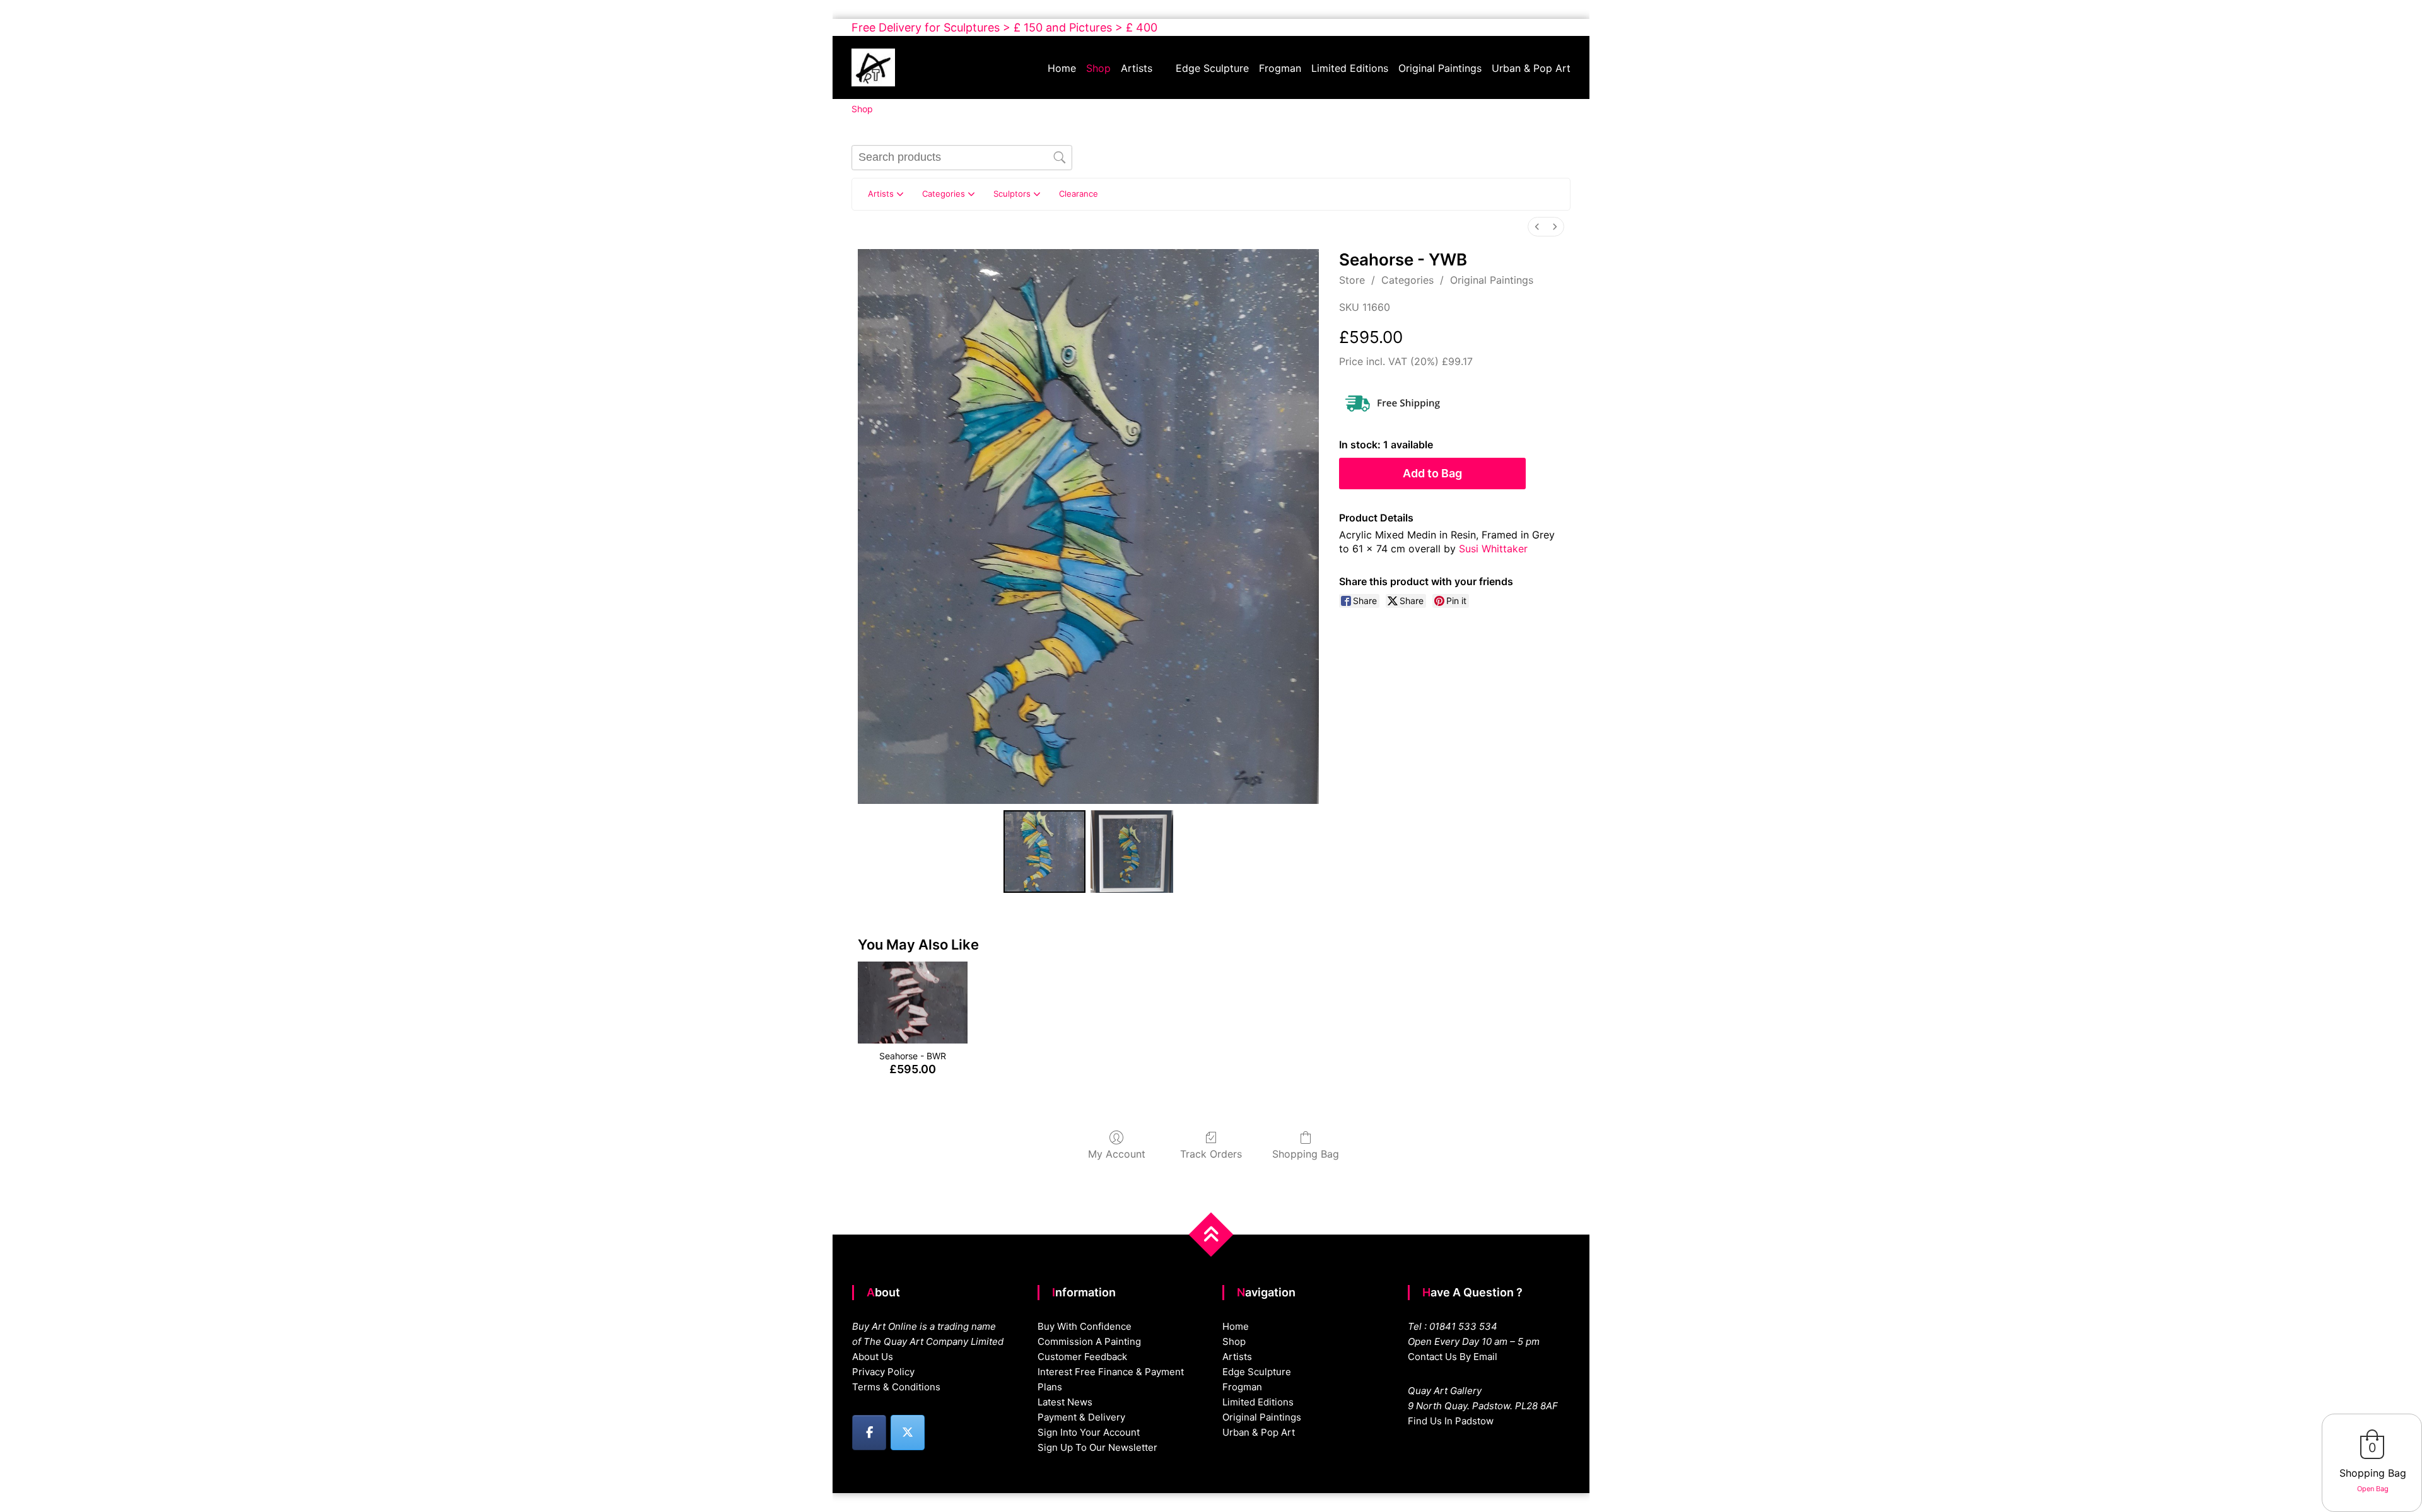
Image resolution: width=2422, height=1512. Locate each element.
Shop (1098, 68)
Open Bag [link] (2373, 1489)
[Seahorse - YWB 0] (1044, 851)
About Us (873, 1357)
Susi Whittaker (1493, 549)
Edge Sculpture (1212, 68)
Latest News (1065, 1402)
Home (1062, 68)
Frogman (1280, 68)
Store (1352, 280)
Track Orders (1211, 1154)
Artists (1137, 68)
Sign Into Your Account (1089, 1432)
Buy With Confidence (1085, 1326)
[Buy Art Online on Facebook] (869, 1433)
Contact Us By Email (1453, 1357)
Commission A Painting (1089, 1341)
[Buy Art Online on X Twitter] (908, 1433)
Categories (1407, 280)
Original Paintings (1440, 68)
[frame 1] (1132, 851)
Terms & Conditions (896, 1387)
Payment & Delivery (1081, 1417)
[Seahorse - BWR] (912, 1003)
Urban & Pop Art (1531, 68)
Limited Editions (1350, 68)
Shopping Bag (1306, 1154)
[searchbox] (962, 158)
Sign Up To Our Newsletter (1097, 1447)
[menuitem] (1537, 227)
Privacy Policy (883, 1372)
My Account (1117, 1154)
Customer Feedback (1082, 1357)
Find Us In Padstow (1451, 1421)
